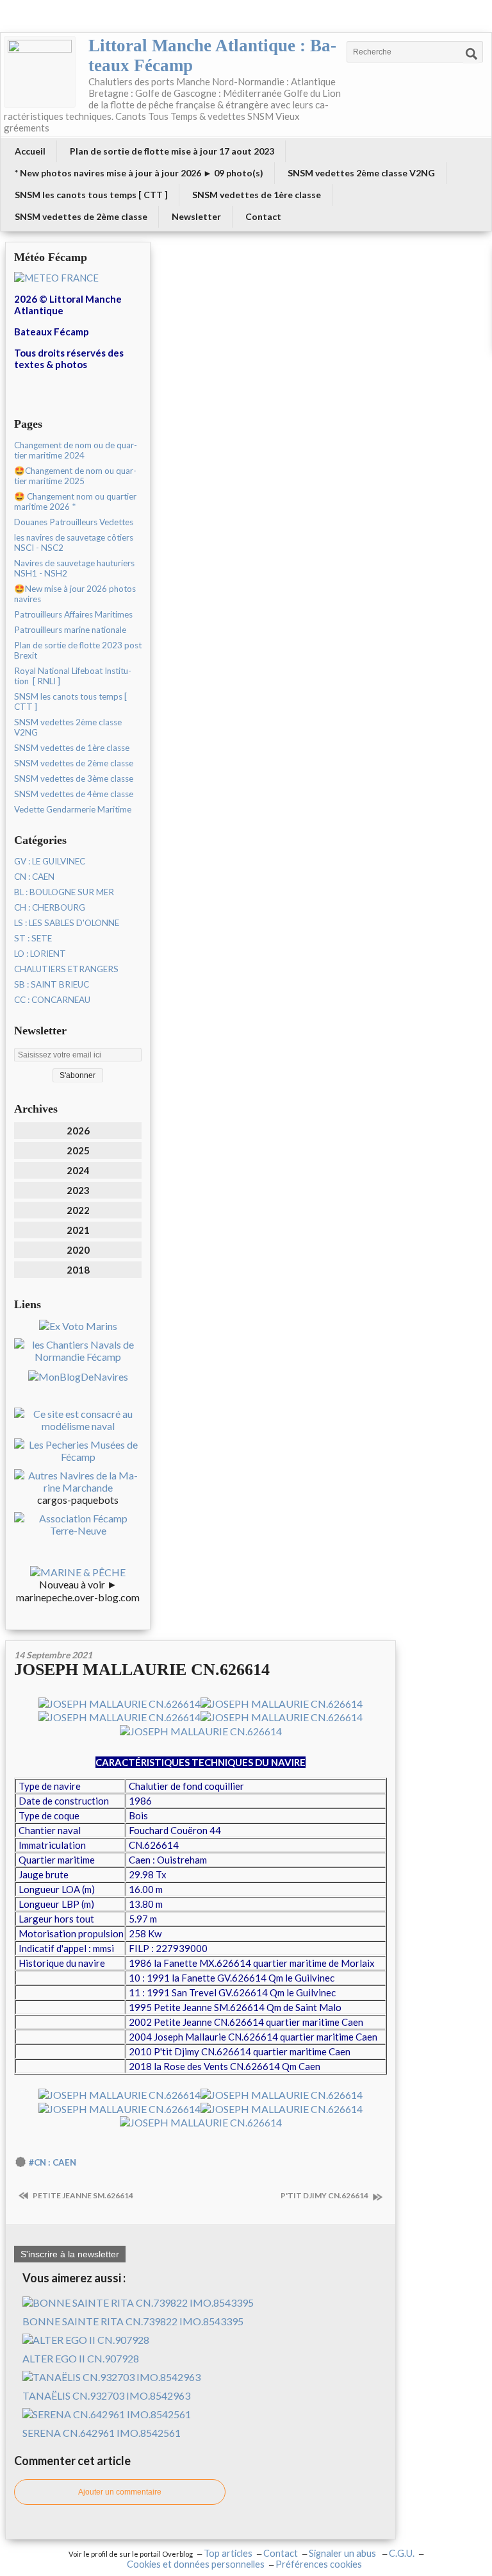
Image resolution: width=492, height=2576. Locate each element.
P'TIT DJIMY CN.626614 (325, 2195)
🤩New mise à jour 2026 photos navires (75, 594)
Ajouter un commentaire (120, 2492)
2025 (78, 1150)
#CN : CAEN (53, 2162)
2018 (78, 1270)
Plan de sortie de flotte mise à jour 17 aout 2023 (172, 151)
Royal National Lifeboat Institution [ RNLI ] (73, 676)
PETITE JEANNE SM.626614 (82, 2195)
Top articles (228, 2553)
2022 (78, 1210)
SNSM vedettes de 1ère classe (257, 195)
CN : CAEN (34, 877)
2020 (78, 1250)
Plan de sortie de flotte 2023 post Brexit (78, 650)
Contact (263, 216)
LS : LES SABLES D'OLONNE (67, 923)
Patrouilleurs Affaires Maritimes (73, 614)
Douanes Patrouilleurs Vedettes (74, 522)
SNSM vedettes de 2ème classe (81, 216)
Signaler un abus (343, 2553)
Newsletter (196, 216)
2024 (78, 1170)
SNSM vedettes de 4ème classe (74, 794)
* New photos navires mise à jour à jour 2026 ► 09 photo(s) (139, 173)
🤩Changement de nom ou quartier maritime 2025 (75, 476)
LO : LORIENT (40, 954)
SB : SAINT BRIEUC (52, 984)
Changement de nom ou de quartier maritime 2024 (76, 450)
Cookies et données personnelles (196, 2564)
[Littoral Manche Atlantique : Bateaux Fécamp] (40, 72)
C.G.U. (402, 2553)
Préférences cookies (319, 2564)
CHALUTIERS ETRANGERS (66, 969)
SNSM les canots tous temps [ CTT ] (91, 195)
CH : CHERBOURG (50, 907)
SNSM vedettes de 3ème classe (74, 779)
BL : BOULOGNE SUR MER (64, 892)
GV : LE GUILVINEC (50, 861)
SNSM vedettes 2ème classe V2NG (361, 173)
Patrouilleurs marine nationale (70, 630)
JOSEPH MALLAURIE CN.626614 (142, 1670)
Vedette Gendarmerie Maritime (73, 809)
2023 (78, 1190)
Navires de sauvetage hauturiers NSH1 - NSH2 (74, 568)
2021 (78, 1230)
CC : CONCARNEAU (52, 1000)
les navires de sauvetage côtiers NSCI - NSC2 (74, 543)
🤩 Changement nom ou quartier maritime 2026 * (75, 501)
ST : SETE (33, 938)
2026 (78, 1131)
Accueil (30, 151)
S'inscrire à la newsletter (70, 2254)
